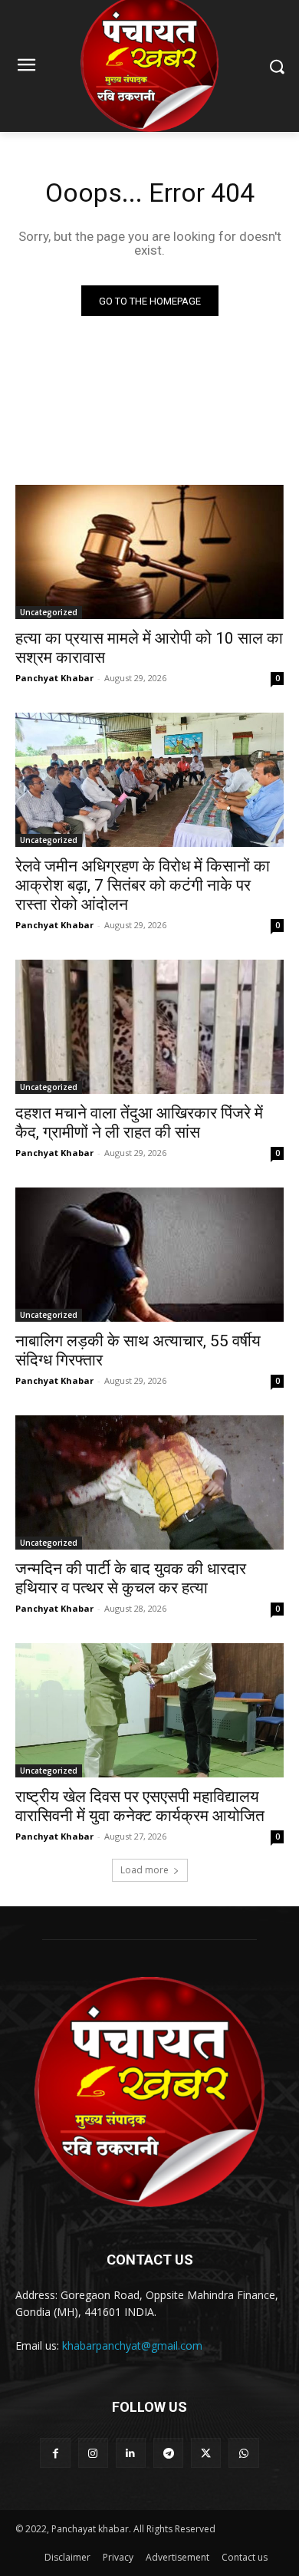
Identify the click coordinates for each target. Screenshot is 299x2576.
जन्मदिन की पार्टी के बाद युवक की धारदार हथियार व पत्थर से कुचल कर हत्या (131, 1578)
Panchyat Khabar (54, 678)
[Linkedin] (131, 2453)
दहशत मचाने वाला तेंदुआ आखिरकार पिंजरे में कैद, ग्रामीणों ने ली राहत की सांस (139, 1123)
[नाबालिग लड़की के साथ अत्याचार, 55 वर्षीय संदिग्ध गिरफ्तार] (149, 1255)
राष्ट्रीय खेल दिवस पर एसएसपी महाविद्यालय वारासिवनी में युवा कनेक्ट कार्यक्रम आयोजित (140, 1806)
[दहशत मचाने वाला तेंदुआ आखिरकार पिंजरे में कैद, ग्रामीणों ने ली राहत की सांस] (149, 1027)
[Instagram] (93, 2453)
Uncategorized (49, 612)
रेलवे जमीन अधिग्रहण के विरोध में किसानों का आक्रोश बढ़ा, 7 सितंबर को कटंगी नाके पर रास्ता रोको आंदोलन (143, 885)
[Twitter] (206, 2453)
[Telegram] (168, 2453)
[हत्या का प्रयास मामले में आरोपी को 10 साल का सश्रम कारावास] (149, 552)
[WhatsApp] (243, 2453)
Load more (145, 1870)
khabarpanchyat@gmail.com (132, 2345)
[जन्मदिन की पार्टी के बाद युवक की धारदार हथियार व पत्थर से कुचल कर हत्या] (149, 1482)
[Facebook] (55, 2453)
